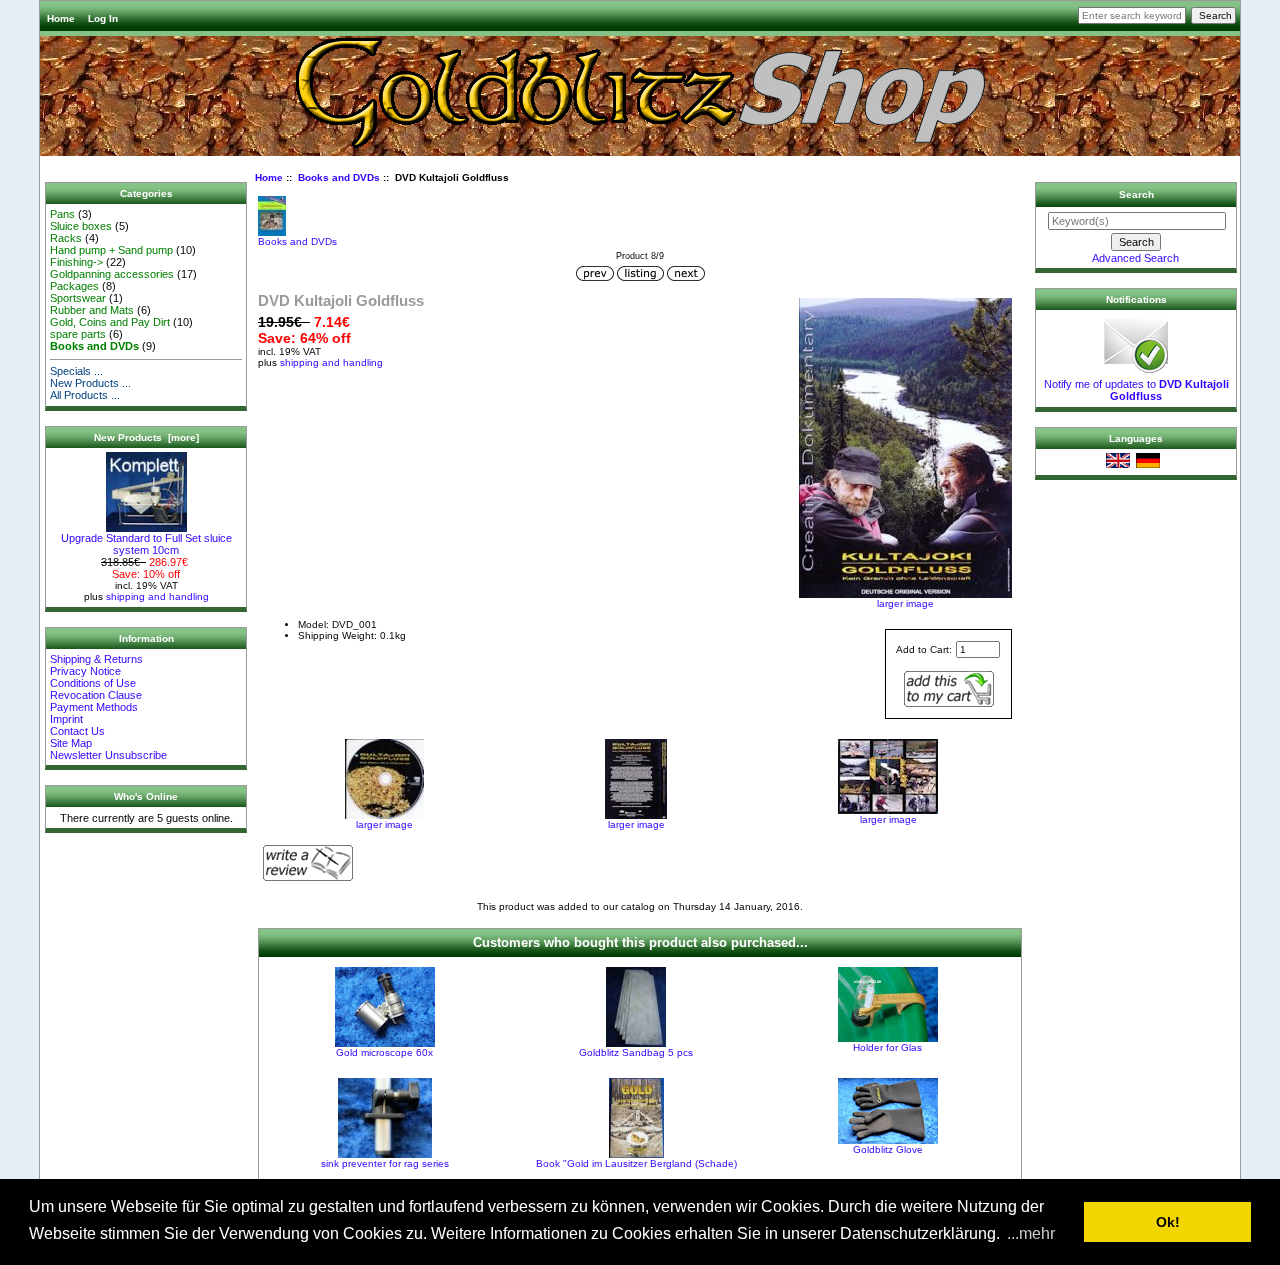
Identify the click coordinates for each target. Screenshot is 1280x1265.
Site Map (71, 743)
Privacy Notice (85, 671)
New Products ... (90, 383)
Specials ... (76, 371)
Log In (103, 18)
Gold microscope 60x (384, 1052)
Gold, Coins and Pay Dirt (110, 322)
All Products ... (85, 395)
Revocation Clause (96, 695)
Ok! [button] (1168, 1222)
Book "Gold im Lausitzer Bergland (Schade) (636, 1163)
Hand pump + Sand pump (111, 250)
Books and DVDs (339, 177)
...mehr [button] (1031, 1233)
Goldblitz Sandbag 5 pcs (636, 1052)
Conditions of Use (93, 683)
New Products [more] (146, 437)
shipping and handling (157, 596)
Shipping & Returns (96, 659)
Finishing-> (76, 262)
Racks (66, 238)
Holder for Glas (887, 1047)
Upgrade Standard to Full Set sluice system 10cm (146, 544)
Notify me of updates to (1136, 390)
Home (61, 18)
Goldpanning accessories (112, 274)
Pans (62, 214)
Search (1136, 194)
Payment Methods (94, 707)
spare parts (78, 334)
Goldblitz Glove (888, 1149)
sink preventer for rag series (385, 1163)
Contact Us (77, 731)
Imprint (66, 719)
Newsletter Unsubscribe (108, 755)
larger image (384, 824)
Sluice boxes (81, 226)
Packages (74, 286)
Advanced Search (1135, 258)
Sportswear (78, 298)
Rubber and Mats (92, 310)
